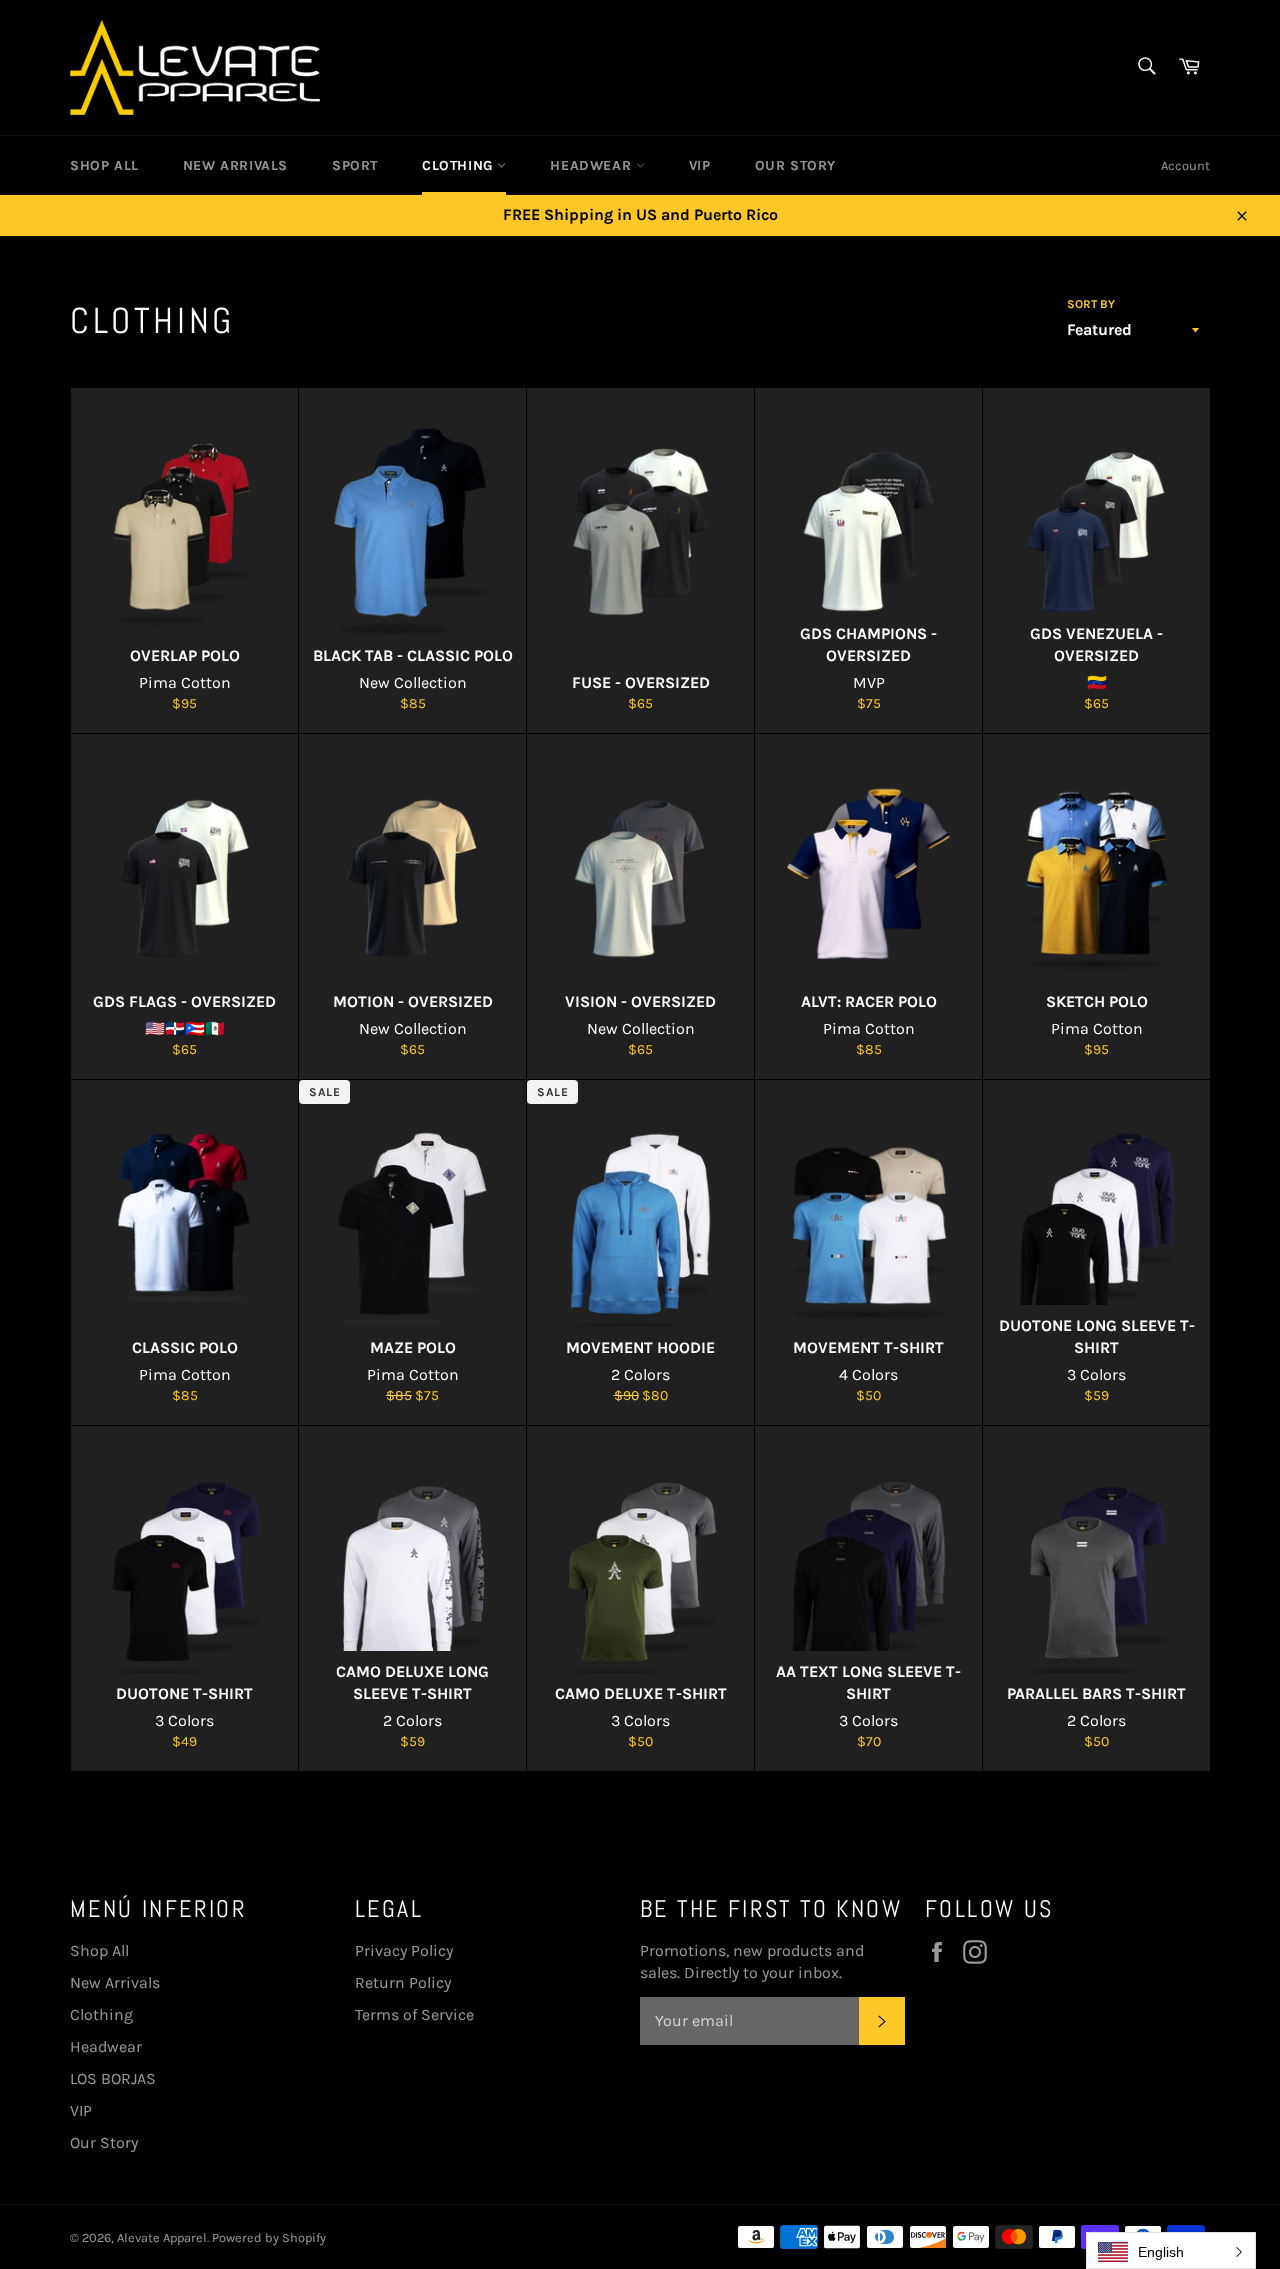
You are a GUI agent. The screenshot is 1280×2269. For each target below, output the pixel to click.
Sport (355, 165)
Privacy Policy (404, 1950)
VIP (700, 165)
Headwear (592, 165)
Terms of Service (414, 2014)
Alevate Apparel (162, 2237)
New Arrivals (235, 165)
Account (1185, 165)
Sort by (1091, 304)
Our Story (795, 165)
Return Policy (403, 1982)
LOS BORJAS (113, 2078)
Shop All (104, 165)
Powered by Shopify (269, 2237)
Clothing (459, 165)
